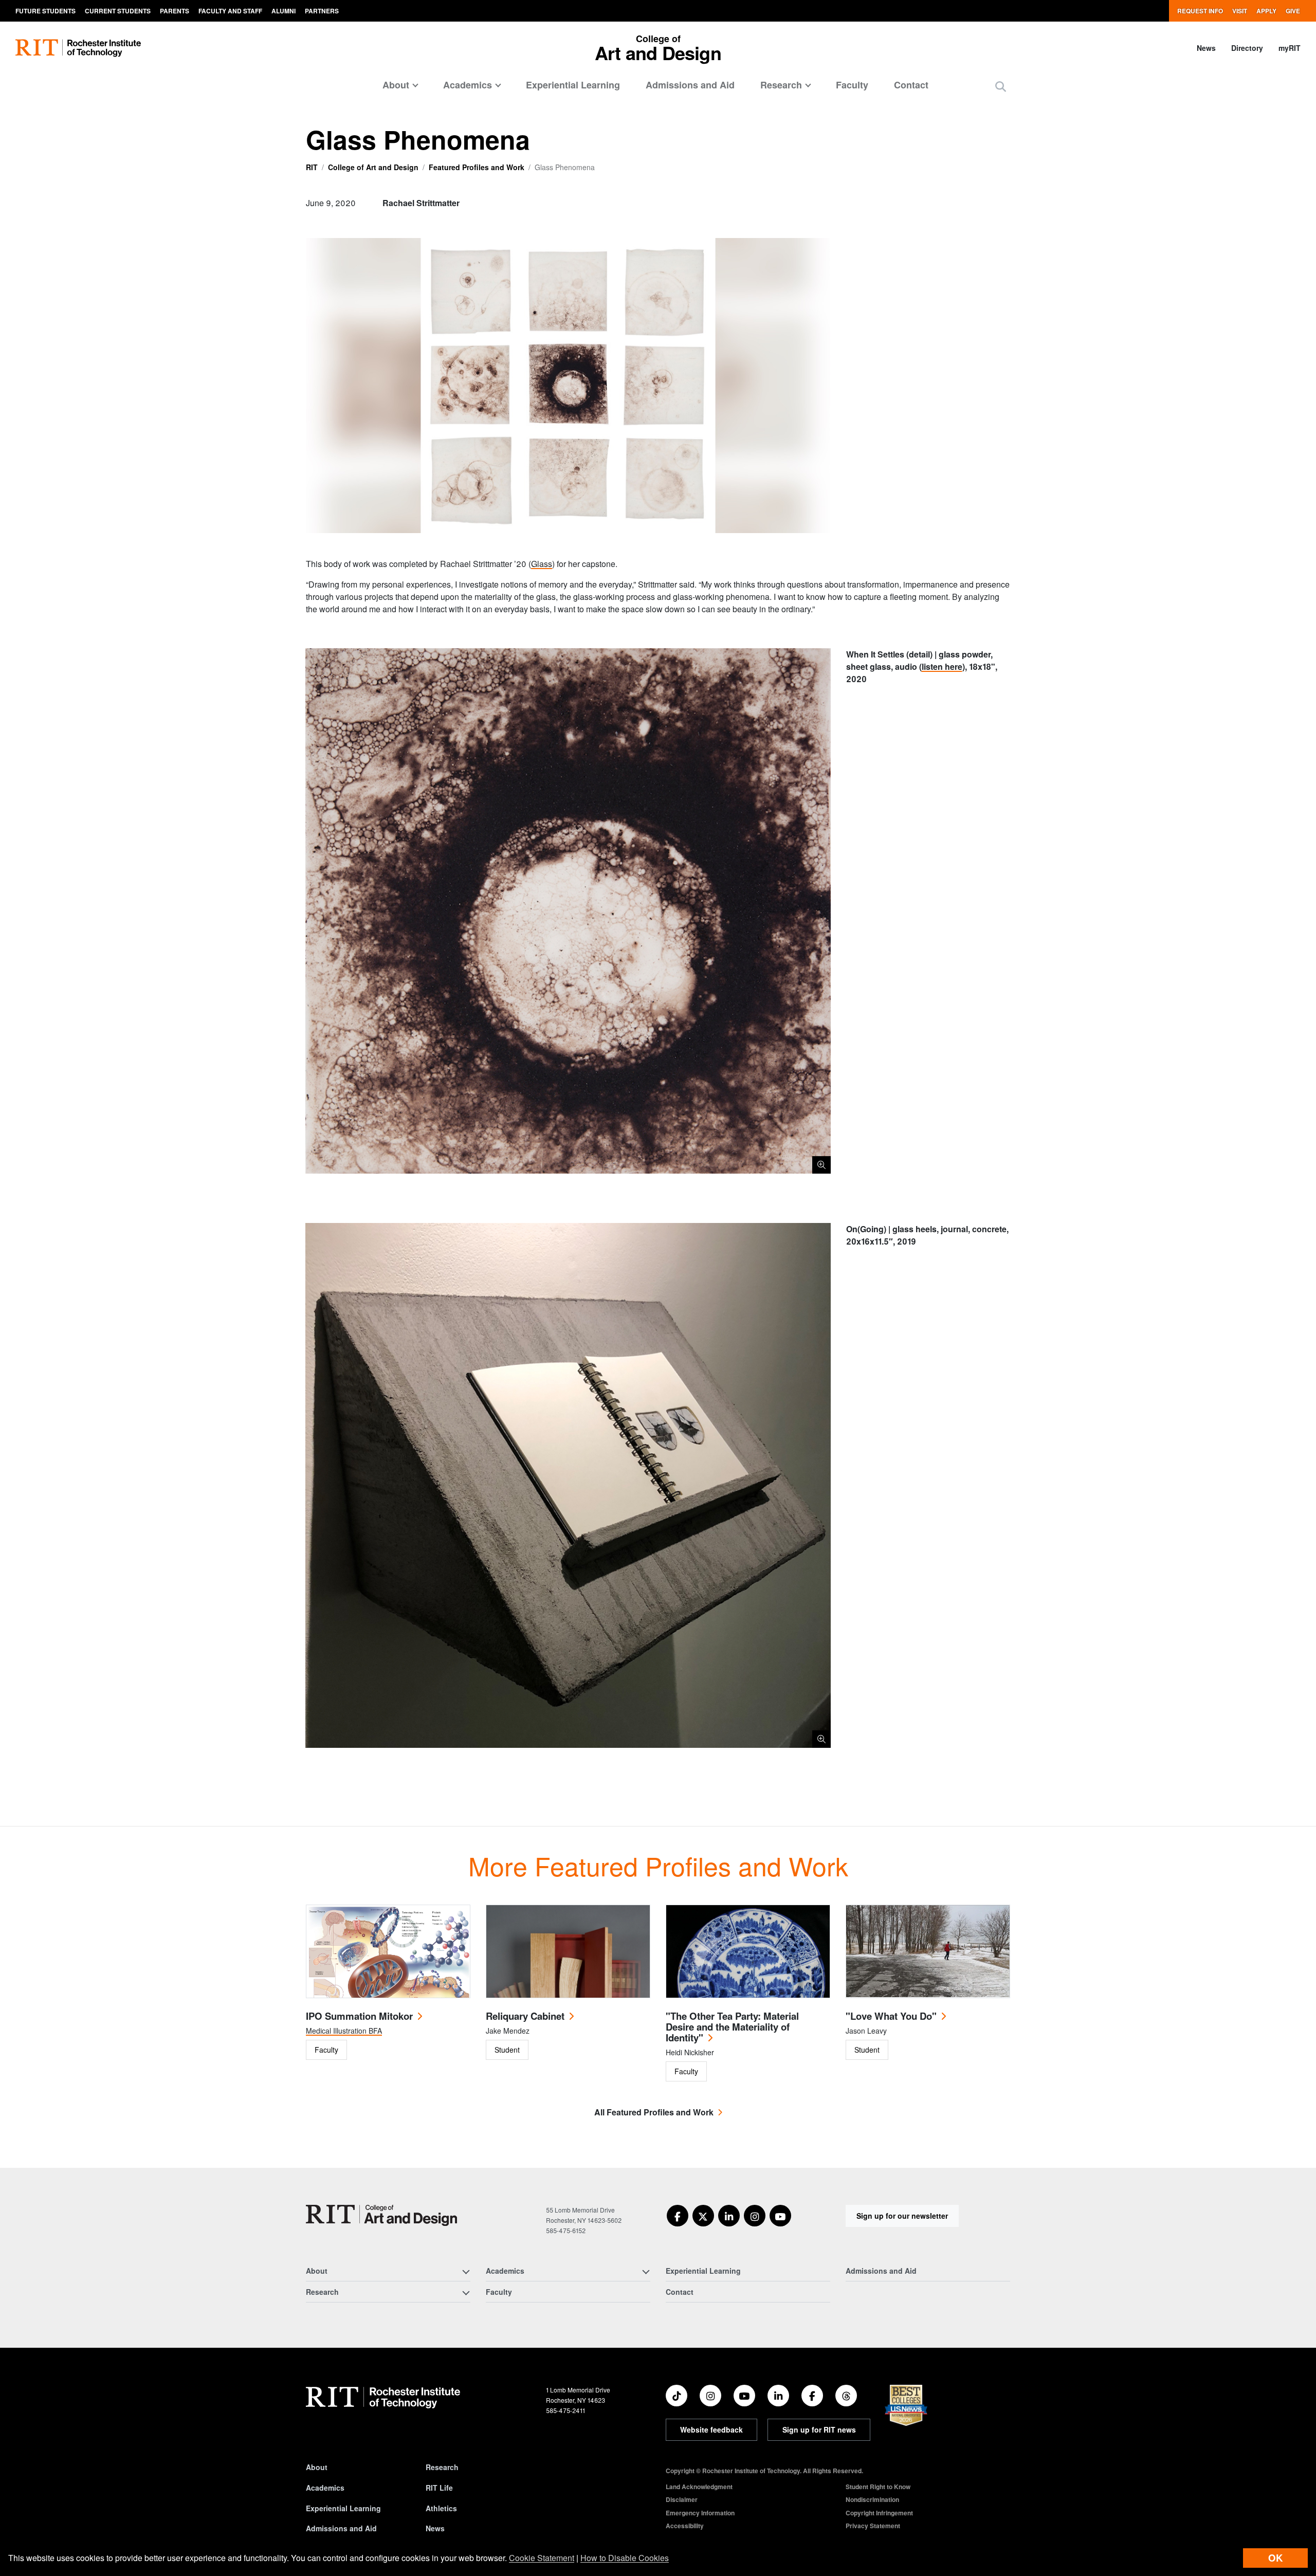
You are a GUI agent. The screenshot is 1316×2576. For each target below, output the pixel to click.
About (317, 2467)
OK (1275, 2558)
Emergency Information (700, 2513)
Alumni (284, 11)
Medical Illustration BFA (344, 2031)
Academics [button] (468, 85)
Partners (322, 11)
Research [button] (781, 85)
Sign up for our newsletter (902, 2216)
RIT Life (439, 2488)
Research (442, 2467)
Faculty (852, 85)
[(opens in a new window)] (678, 2216)
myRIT (1290, 48)
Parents (175, 11)
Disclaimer (682, 2499)
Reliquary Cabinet (525, 2016)
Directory (1247, 48)
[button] (1001, 86)
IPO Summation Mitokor (359, 2016)
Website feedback (711, 2429)
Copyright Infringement (879, 2513)
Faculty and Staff (230, 11)
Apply (1266, 11)
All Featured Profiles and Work (654, 2112)
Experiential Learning (573, 85)
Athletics (441, 2508)
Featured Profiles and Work (477, 167)
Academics (325, 2488)
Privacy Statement (873, 2526)
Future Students (45, 11)
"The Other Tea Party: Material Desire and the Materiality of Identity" (732, 2027)
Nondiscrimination (872, 2499)
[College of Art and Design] (381, 2215)
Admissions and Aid (690, 85)
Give (1293, 11)
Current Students (118, 11)
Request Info (1200, 11)
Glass (542, 564)
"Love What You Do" (891, 2016)
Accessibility (685, 2526)
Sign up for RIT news (819, 2429)
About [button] (396, 85)
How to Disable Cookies (625, 2558)
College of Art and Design (373, 167)
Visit (1240, 11)
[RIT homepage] (78, 48)
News (1206, 48)
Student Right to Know (878, 2487)
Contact (911, 85)
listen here (942, 666)
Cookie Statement (542, 2558)
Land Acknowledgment (699, 2487)
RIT (312, 167)
